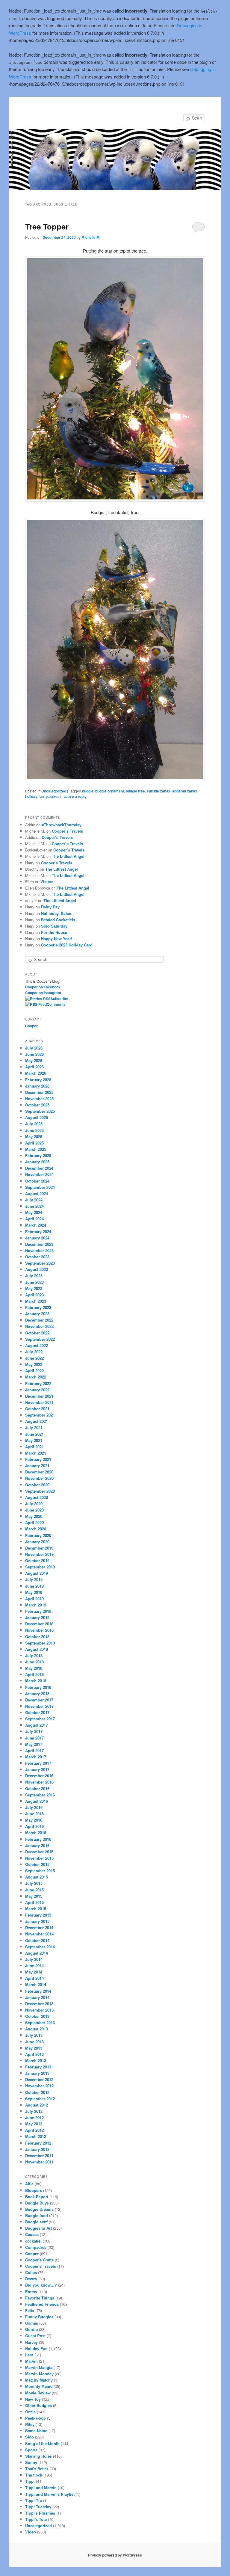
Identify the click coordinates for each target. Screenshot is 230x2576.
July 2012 (34, 2111)
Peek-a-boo (35, 2418)
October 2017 (37, 1712)
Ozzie (30, 2412)
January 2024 (37, 1238)
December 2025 (39, 1092)
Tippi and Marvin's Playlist (50, 2494)
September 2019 (40, 1567)
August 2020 (37, 1497)
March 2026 (36, 1073)
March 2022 (36, 1377)
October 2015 (37, 1864)
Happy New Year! (57, 939)
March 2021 (36, 1453)
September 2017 (40, 1719)
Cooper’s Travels (67, 831)
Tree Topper (47, 226)
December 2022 (39, 1320)
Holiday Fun (36, 2348)
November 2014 (39, 1934)
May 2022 (34, 1364)
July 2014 (34, 1959)
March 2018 (36, 1681)
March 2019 (36, 1605)
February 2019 (38, 1611)
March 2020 (36, 1529)
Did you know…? (41, 2285)
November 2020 (39, 1478)
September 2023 (40, 1263)
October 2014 (37, 1940)
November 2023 (39, 1250)
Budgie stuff (36, 2222)
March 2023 (36, 1301)
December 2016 (39, 1776)
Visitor (47, 882)
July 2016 (34, 1807)
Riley (30, 2424)
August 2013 (37, 2029)
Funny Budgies (39, 2317)
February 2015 (38, 1915)
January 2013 (37, 2073)
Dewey (31, 2279)
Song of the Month (42, 2443)
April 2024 (34, 1219)
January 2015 (37, 1921)
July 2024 (34, 1200)
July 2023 (34, 1276)
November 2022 (39, 1326)
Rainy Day (50, 907)
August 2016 (37, 1801)
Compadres (36, 2247)
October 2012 (37, 2092)
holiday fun (34, 796)
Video (31, 2532)
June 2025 (34, 1130)
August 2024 (37, 1193)
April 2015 (34, 1902)
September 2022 (40, 1339)
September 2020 (40, 1491)
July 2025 (34, 1124)
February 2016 (38, 1839)
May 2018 (34, 1668)
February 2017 (38, 1763)
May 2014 (34, 1972)
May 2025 (34, 1137)
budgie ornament (110, 791)
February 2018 (38, 1687)
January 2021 (37, 1466)
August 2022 (37, 1345)
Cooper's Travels (41, 2266)
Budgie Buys (37, 2203)
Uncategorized (54, 791)
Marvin (31, 2361)
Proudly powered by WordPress (115, 2555)
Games (32, 2323)
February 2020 (38, 1535)
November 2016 (39, 1782)
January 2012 (37, 2149)
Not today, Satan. (57, 913)
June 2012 (34, 2117)
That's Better (37, 2469)
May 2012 (34, 2124)
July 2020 (34, 1504)
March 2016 (36, 1833)
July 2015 (34, 1883)
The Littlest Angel (68, 856)
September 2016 (40, 1795)
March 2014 (36, 1984)
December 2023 (39, 1244)
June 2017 (34, 1738)
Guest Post (35, 2336)
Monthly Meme (39, 2386)
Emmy (31, 2292)
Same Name (36, 2431)
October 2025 (37, 1105)
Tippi (30, 2481)
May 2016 (34, 1820)
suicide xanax (159, 791)
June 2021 (34, 1434)
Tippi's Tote (36, 2519)
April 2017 (34, 1750)
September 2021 (40, 1415)
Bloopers (34, 2190)
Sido (29, 2437)
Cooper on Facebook (43, 987)
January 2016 (37, 1845)
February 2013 (38, 2067)
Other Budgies (38, 2405)
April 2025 (34, 1143)
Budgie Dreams (39, 2209)
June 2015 (34, 1890)
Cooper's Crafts (39, 2260)
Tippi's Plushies (40, 2513)
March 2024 (36, 1225)
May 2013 (34, 2048)
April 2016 (34, 1826)
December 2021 (39, 1396)
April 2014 (34, 1978)
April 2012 (34, 2130)
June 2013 (34, 2042)
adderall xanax (185, 791)
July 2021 (34, 1427)
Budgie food (37, 2215)
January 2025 (37, 1162)
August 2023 (37, 1269)
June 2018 (34, 1662)
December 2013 (39, 2004)
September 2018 (40, 1643)
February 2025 (38, 1155)
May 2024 (34, 1212)
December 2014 (39, 1928)
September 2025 (40, 1111)
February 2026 (38, 1080)
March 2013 (36, 2061)
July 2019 (34, 1579)
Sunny (31, 2462)
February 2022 (38, 1383)
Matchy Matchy (39, 2380)
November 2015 (39, 1858)
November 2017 (39, 1706)
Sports (31, 2450)
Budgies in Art (38, 2228)
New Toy (33, 2399)
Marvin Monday (39, 2374)
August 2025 (37, 1117)
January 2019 (37, 1617)
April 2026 (34, 1067)
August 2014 (37, 1953)
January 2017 (37, 1769)
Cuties (31, 2272)
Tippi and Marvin (41, 2487)
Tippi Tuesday (38, 2507)
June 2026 (34, 1054)
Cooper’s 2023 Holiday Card (67, 945)
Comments (56, 1004)
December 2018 (39, 1624)
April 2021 (34, 1447)
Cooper (31, 1026)
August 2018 (37, 1649)
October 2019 (37, 1560)
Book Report (37, 2197)
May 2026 (34, 1060)
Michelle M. (91, 237)
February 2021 (38, 1459)
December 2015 (39, 1852)
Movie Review (38, 2393)
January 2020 (37, 1542)
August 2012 (37, 2105)
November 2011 (39, 2162)
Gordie (31, 2329)
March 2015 (36, 1909)
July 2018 (34, 1655)
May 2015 (34, 1896)
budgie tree (135, 791)
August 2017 (37, 1725)
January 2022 (37, 1390)
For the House (54, 932)
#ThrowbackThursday (62, 825)
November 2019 (39, 1554)
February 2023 (38, 1307)
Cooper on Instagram (43, 993)
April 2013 (34, 2054)
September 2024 (40, 1187)
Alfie (29, 2184)
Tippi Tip (34, 2500)
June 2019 (34, 1586)
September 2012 (40, 2099)
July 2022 (34, 1352)
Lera (29, 2355)
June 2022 (34, 1358)
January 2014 (37, 1997)
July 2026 (34, 1048)
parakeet (53, 796)
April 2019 (34, 1599)
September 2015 (40, 1871)
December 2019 (39, 1548)
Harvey (31, 2342)
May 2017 (34, 1744)
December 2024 (39, 1168)
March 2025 (36, 1149)
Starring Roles (38, 2456)
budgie (88, 791)
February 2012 (38, 2143)
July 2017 (34, 1731)
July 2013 (34, 2035)
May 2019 (34, 1592)
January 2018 (37, 1694)
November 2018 (39, 1630)
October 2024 (37, 1181)
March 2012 (36, 2136)
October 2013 (37, 2016)
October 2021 (37, 1409)
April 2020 (34, 1522)
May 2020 (34, 1516)
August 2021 (37, 1421)
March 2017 (36, 1757)
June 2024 (34, 1206)
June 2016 (34, 1814)
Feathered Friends (42, 2304)
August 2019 (37, 1573)
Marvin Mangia (39, 2367)
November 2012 (39, 2086)
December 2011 (39, 2156)
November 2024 (39, 1174)
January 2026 (37, 1086)
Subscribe (59, 999)
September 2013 (40, 2022)
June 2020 (34, 1510)
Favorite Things (40, 2298)
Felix (30, 2310)
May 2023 (34, 1288)
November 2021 (39, 1402)
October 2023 (37, 1257)
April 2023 (34, 1295)
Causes (32, 2234)
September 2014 (40, 1947)
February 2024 (38, 1232)
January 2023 (37, 1314)
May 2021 (34, 1440)
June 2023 (34, 1282)
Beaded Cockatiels (58, 920)
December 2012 (39, 2079)
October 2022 (37, 1333)
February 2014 (38, 1991)
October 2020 (37, 1485)
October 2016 (37, 1788)
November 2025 (39, 1099)
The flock (34, 2475)
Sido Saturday (54, 926)
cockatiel (33, 2241)
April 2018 (34, 1674)
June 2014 (34, 1966)
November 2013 (39, 2010)
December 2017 (39, 1700)
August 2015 (37, 1877)
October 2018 (37, 1637)
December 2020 (39, 1472)
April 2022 (34, 1371)
